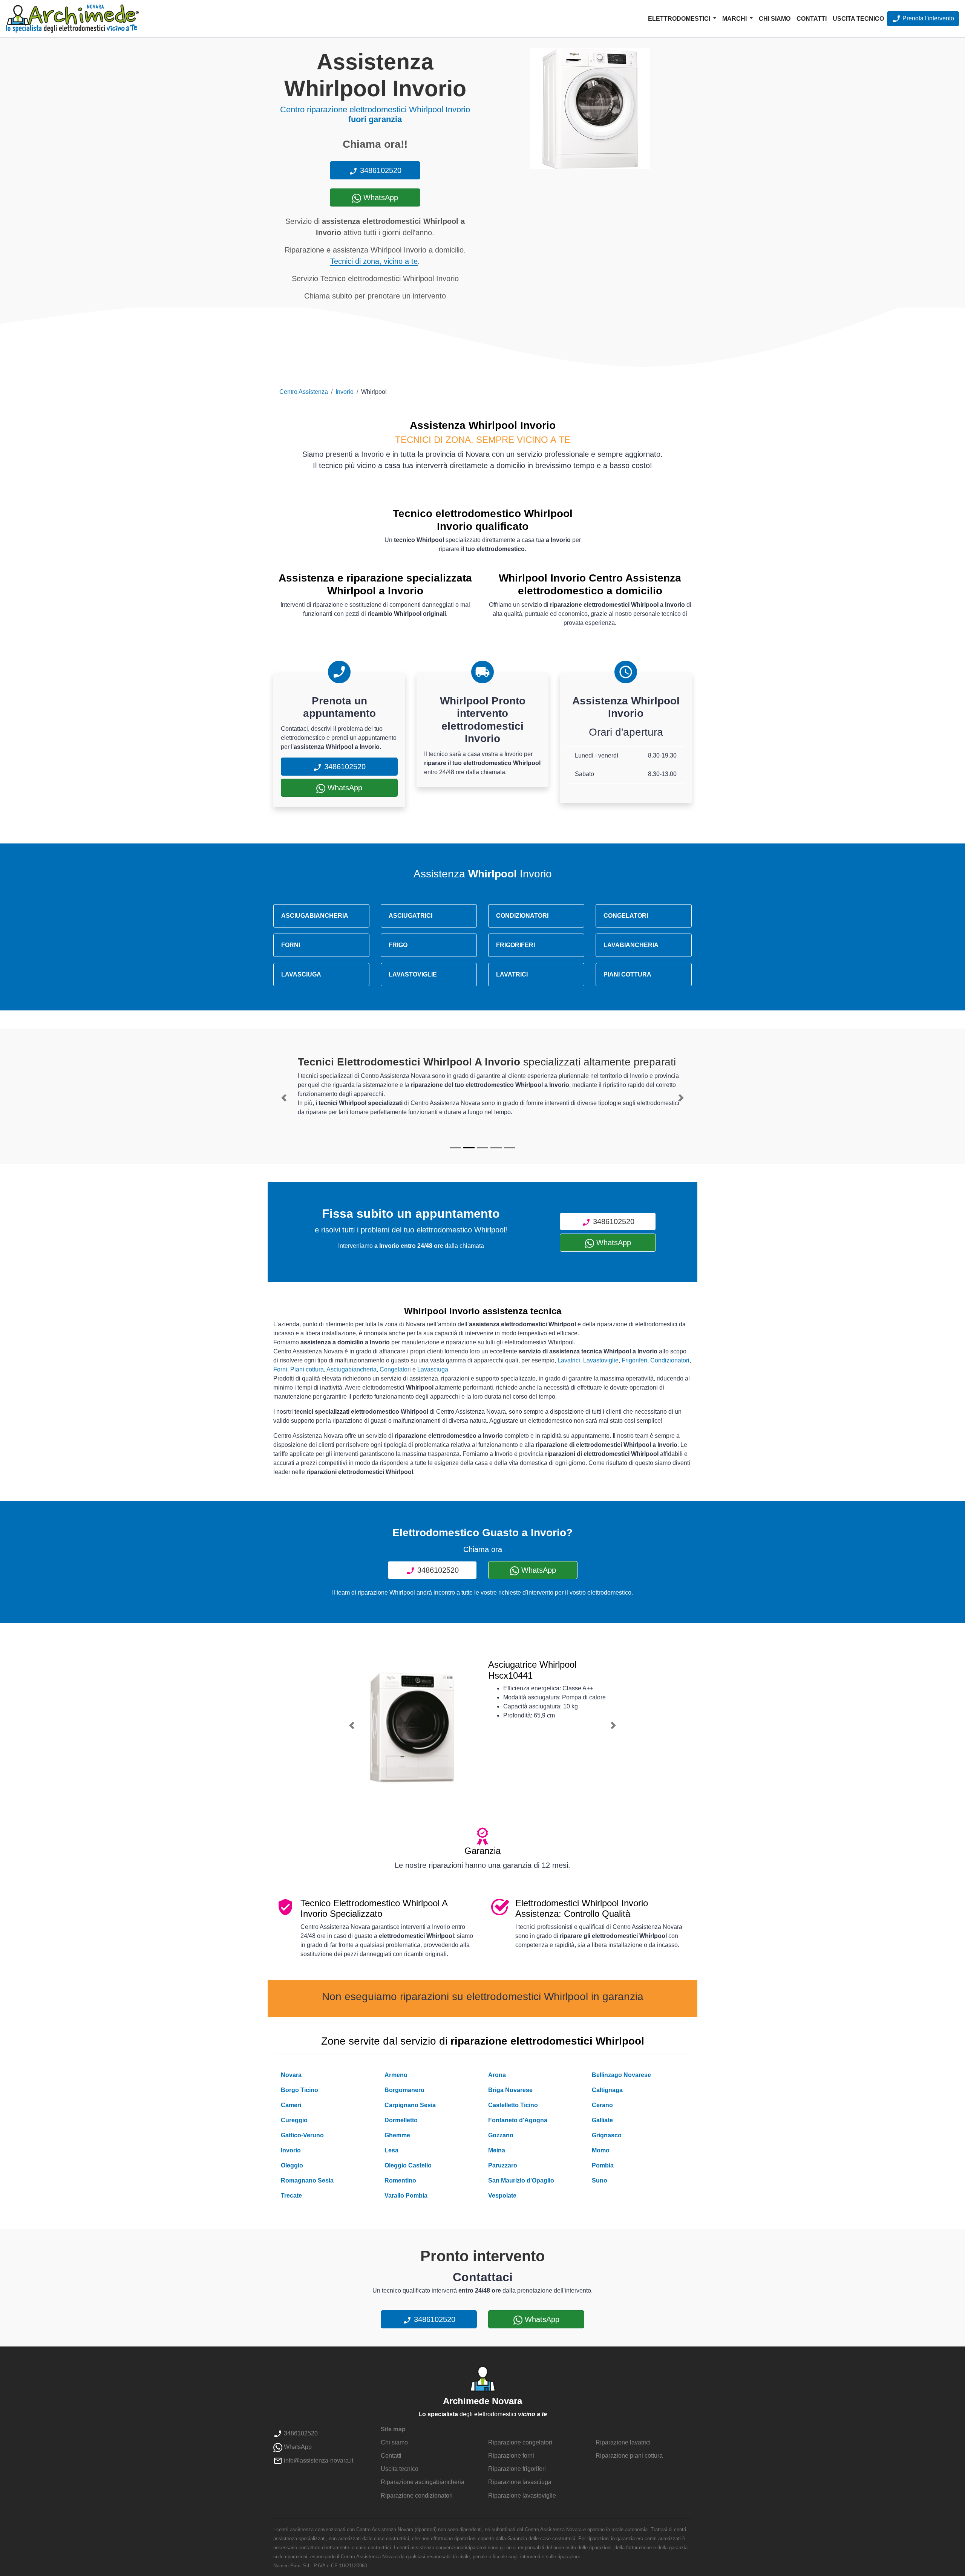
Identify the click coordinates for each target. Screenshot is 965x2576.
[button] (284, 1098)
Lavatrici (569, 1360)
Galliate (602, 2120)
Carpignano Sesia (410, 2105)
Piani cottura (307, 1369)
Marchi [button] (735, 19)
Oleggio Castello (408, 2165)
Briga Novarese (510, 2090)
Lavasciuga (433, 1369)
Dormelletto (401, 2120)
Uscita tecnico (858, 19)
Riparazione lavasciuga (520, 2482)
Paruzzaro (503, 2165)
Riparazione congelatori (520, 2442)
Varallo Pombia (406, 2196)
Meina (497, 2150)
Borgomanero (404, 2090)
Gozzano (501, 2135)
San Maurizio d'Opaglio (521, 2180)
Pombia (603, 2165)
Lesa (391, 2150)
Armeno (396, 2075)
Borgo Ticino (299, 2090)
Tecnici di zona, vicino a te (374, 261)
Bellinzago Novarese (621, 2075)
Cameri (291, 2105)
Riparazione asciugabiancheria (423, 2482)
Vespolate (502, 2196)
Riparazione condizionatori (417, 2496)
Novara (291, 2075)
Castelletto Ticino (513, 2105)
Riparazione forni (511, 2456)
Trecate (291, 2196)
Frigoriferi (634, 1360)
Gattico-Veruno (302, 2135)
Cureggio (294, 2120)
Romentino (400, 2180)
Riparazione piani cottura (629, 2456)
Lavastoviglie (601, 1360)
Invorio (345, 392)
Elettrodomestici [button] (680, 19)
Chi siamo (775, 19)
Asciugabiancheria (352, 1369)
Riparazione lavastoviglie (522, 2496)
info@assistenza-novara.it (318, 2460)
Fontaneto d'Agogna (518, 2120)
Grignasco (607, 2135)
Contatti (812, 19)
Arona (497, 2075)
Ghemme (397, 2135)
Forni (280, 1369)
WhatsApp (380, 197)
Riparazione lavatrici (623, 2442)
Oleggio (292, 2165)
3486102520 (380, 170)
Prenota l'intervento (927, 18)
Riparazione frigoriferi (517, 2469)
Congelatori (395, 1369)
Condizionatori (670, 1360)
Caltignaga (607, 2090)
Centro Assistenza (304, 392)
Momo (601, 2150)
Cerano (602, 2105)
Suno (600, 2180)
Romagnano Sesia (307, 2180)
